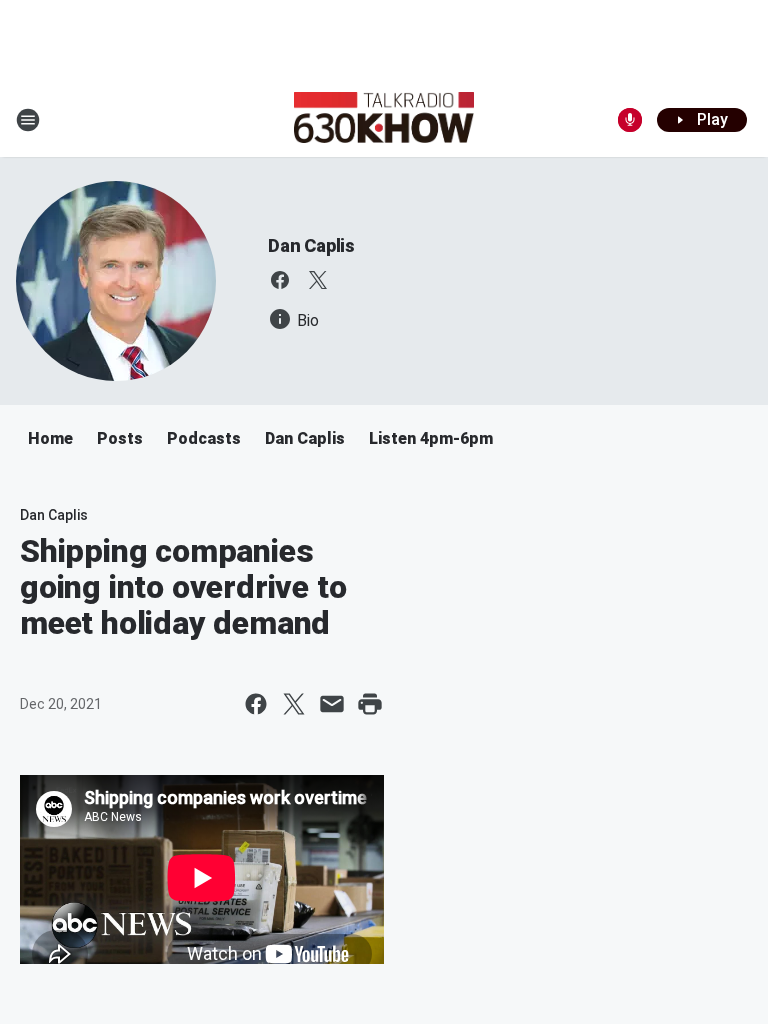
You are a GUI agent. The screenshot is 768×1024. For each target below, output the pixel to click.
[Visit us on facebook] (280, 280)
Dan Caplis (311, 245)
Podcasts (204, 438)
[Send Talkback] (630, 120)
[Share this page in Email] (332, 704)
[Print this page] (370, 704)
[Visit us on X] (318, 280)
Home (50, 438)
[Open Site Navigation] (28, 120)
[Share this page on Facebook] (256, 704)
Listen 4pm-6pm (431, 438)
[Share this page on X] (294, 704)
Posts (120, 438)
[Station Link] (384, 120)
